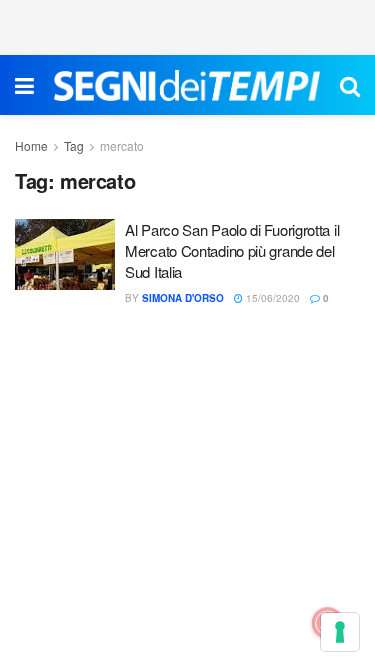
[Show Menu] (24, 85)
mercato (122, 145)
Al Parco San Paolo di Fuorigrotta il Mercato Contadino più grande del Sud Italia (232, 250)
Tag (74, 145)
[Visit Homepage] (187, 85)
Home (31, 145)
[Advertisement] (188, 25)
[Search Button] (350, 85)
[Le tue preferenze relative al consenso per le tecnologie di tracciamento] (340, 632)
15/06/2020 (271, 298)
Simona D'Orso (183, 298)
